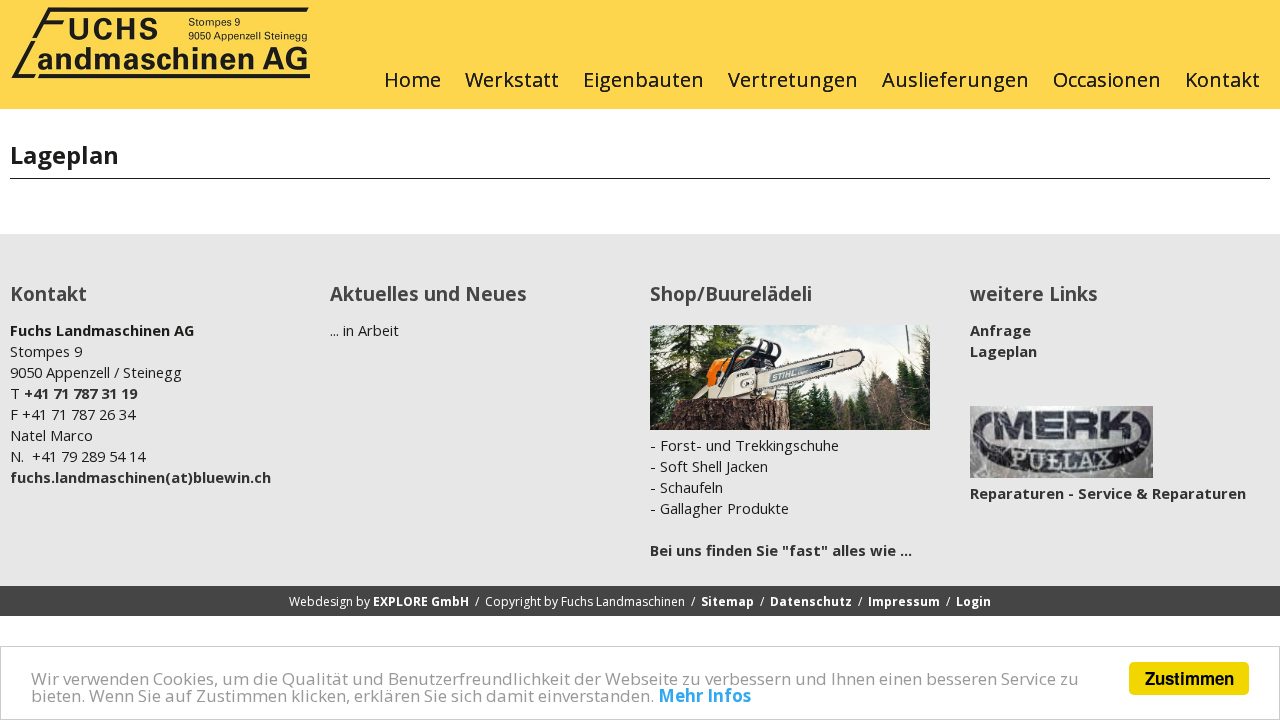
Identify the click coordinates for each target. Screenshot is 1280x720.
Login (973, 601)
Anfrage (1000, 330)
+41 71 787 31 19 (80, 393)
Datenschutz (811, 601)
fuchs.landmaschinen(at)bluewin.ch (140, 477)
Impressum (904, 601)
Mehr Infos (704, 695)
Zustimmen (1189, 678)
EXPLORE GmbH (421, 601)
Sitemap (727, 601)
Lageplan (1003, 351)
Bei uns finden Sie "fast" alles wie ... (781, 550)
